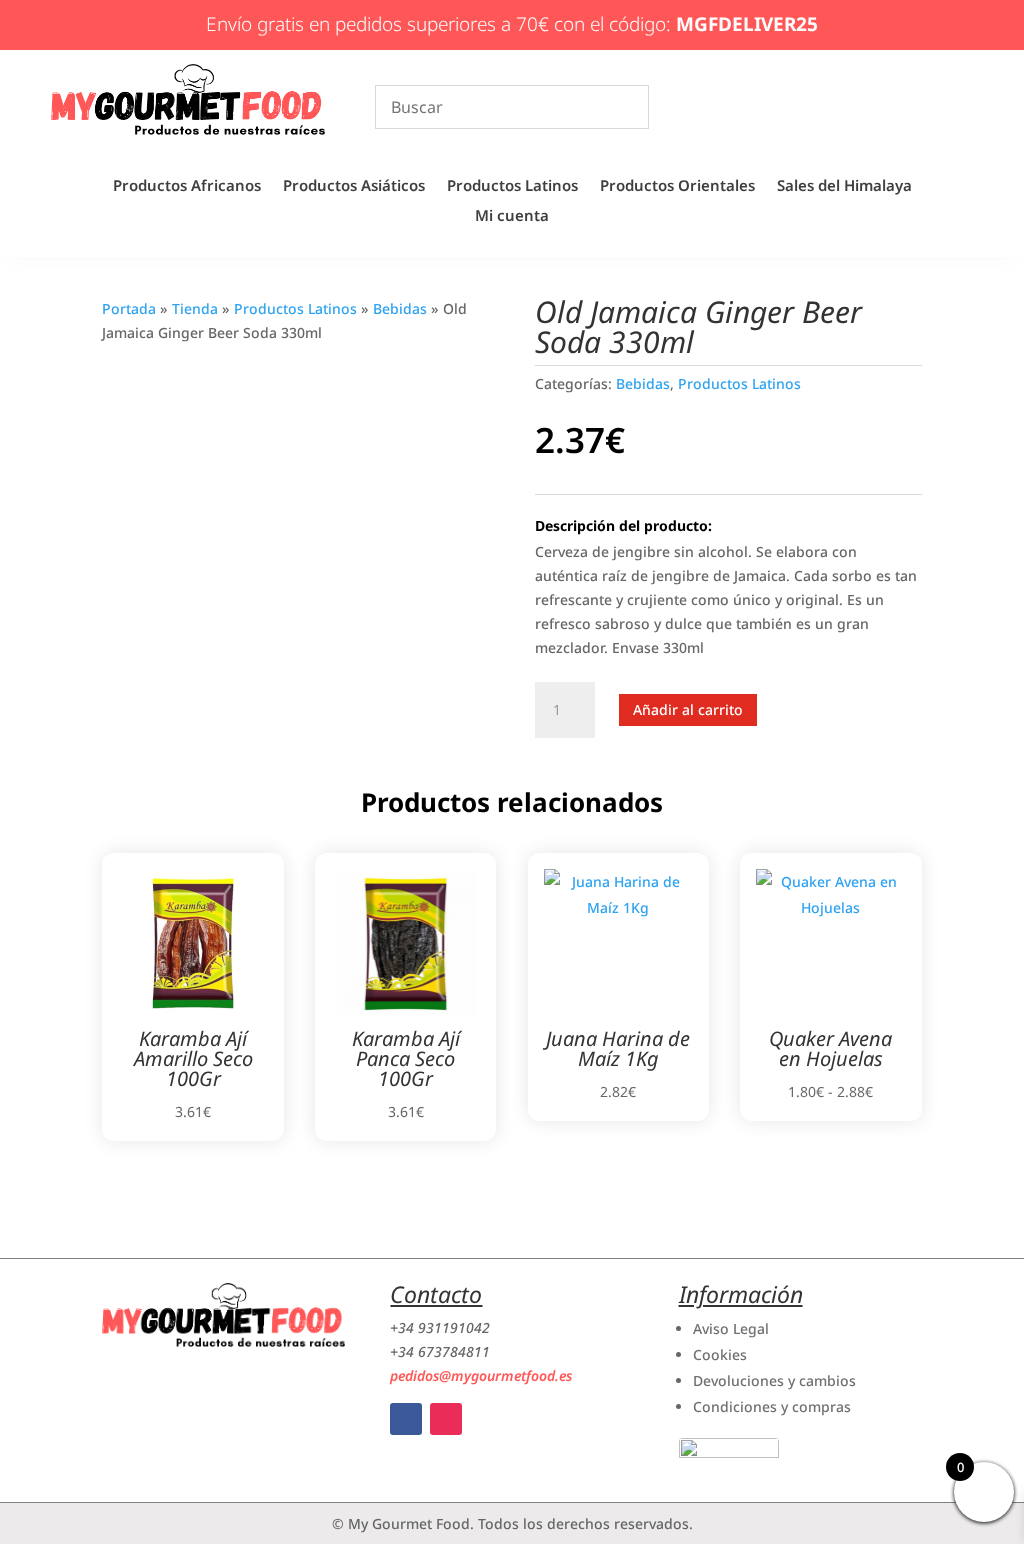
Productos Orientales (677, 186)
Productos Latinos (512, 186)
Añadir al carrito (688, 709)
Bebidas (400, 308)
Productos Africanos (187, 186)
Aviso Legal (731, 1328)
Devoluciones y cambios (774, 1380)
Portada (129, 308)
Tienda (195, 308)
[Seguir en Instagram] (446, 1419)
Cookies (720, 1354)
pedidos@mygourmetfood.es (481, 1375)
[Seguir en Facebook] (406, 1419)
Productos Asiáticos (354, 186)
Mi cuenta (512, 216)
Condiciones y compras (772, 1406)
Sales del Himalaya (844, 186)
